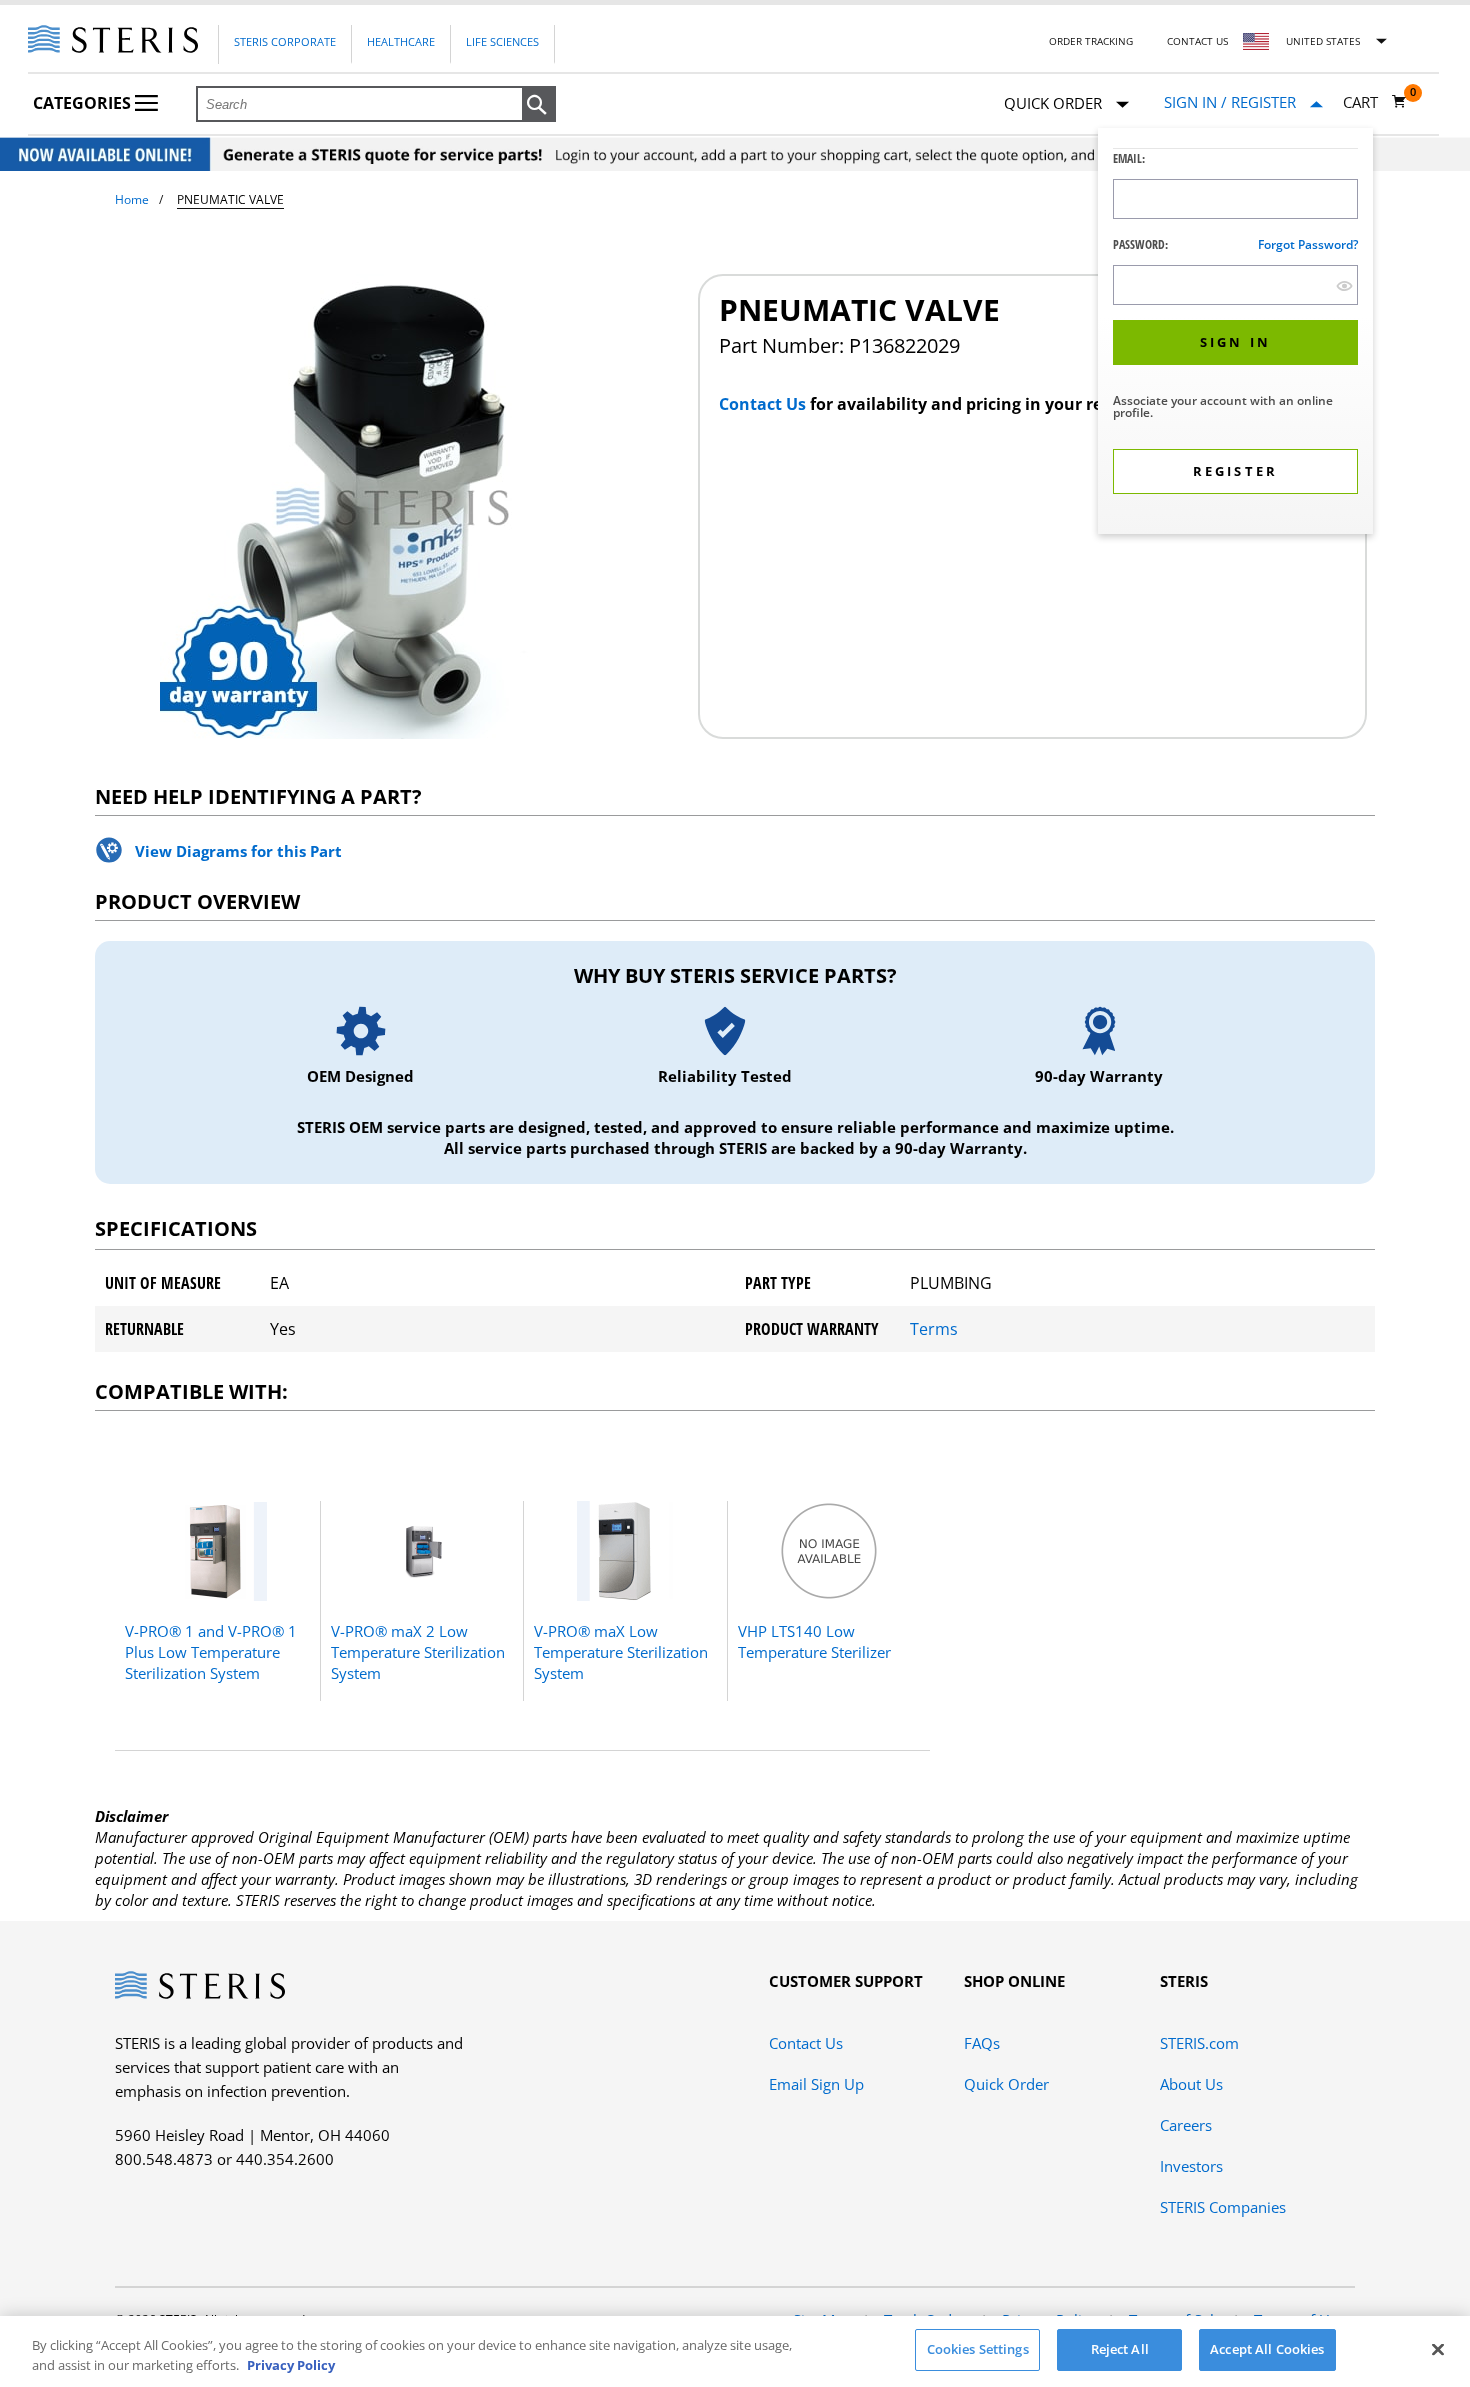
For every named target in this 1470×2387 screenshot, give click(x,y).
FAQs (982, 2043)
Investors (1191, 2166)
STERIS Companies (1223, 2207)
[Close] (1438, 2349)
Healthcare (401, 41)
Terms (934, 1329)
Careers (1186, 2125)
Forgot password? (1308, 244)
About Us (1191, 2084)
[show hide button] (1344, 285)
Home (132, 199)
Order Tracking (1091, 41)
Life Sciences (502, 41)
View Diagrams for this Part (238, 851)
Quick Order (1006, 2084)
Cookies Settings (978, 2349)
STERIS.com (1199, 2043)
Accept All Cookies (1267, 2349)
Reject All (1120, 2349)
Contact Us (1197, 41)
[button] (539, 105)
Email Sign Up (816, 2084)
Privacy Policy (291, 2365)
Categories (84, 103)
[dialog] (1235, 333)
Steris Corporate (285, 41)
